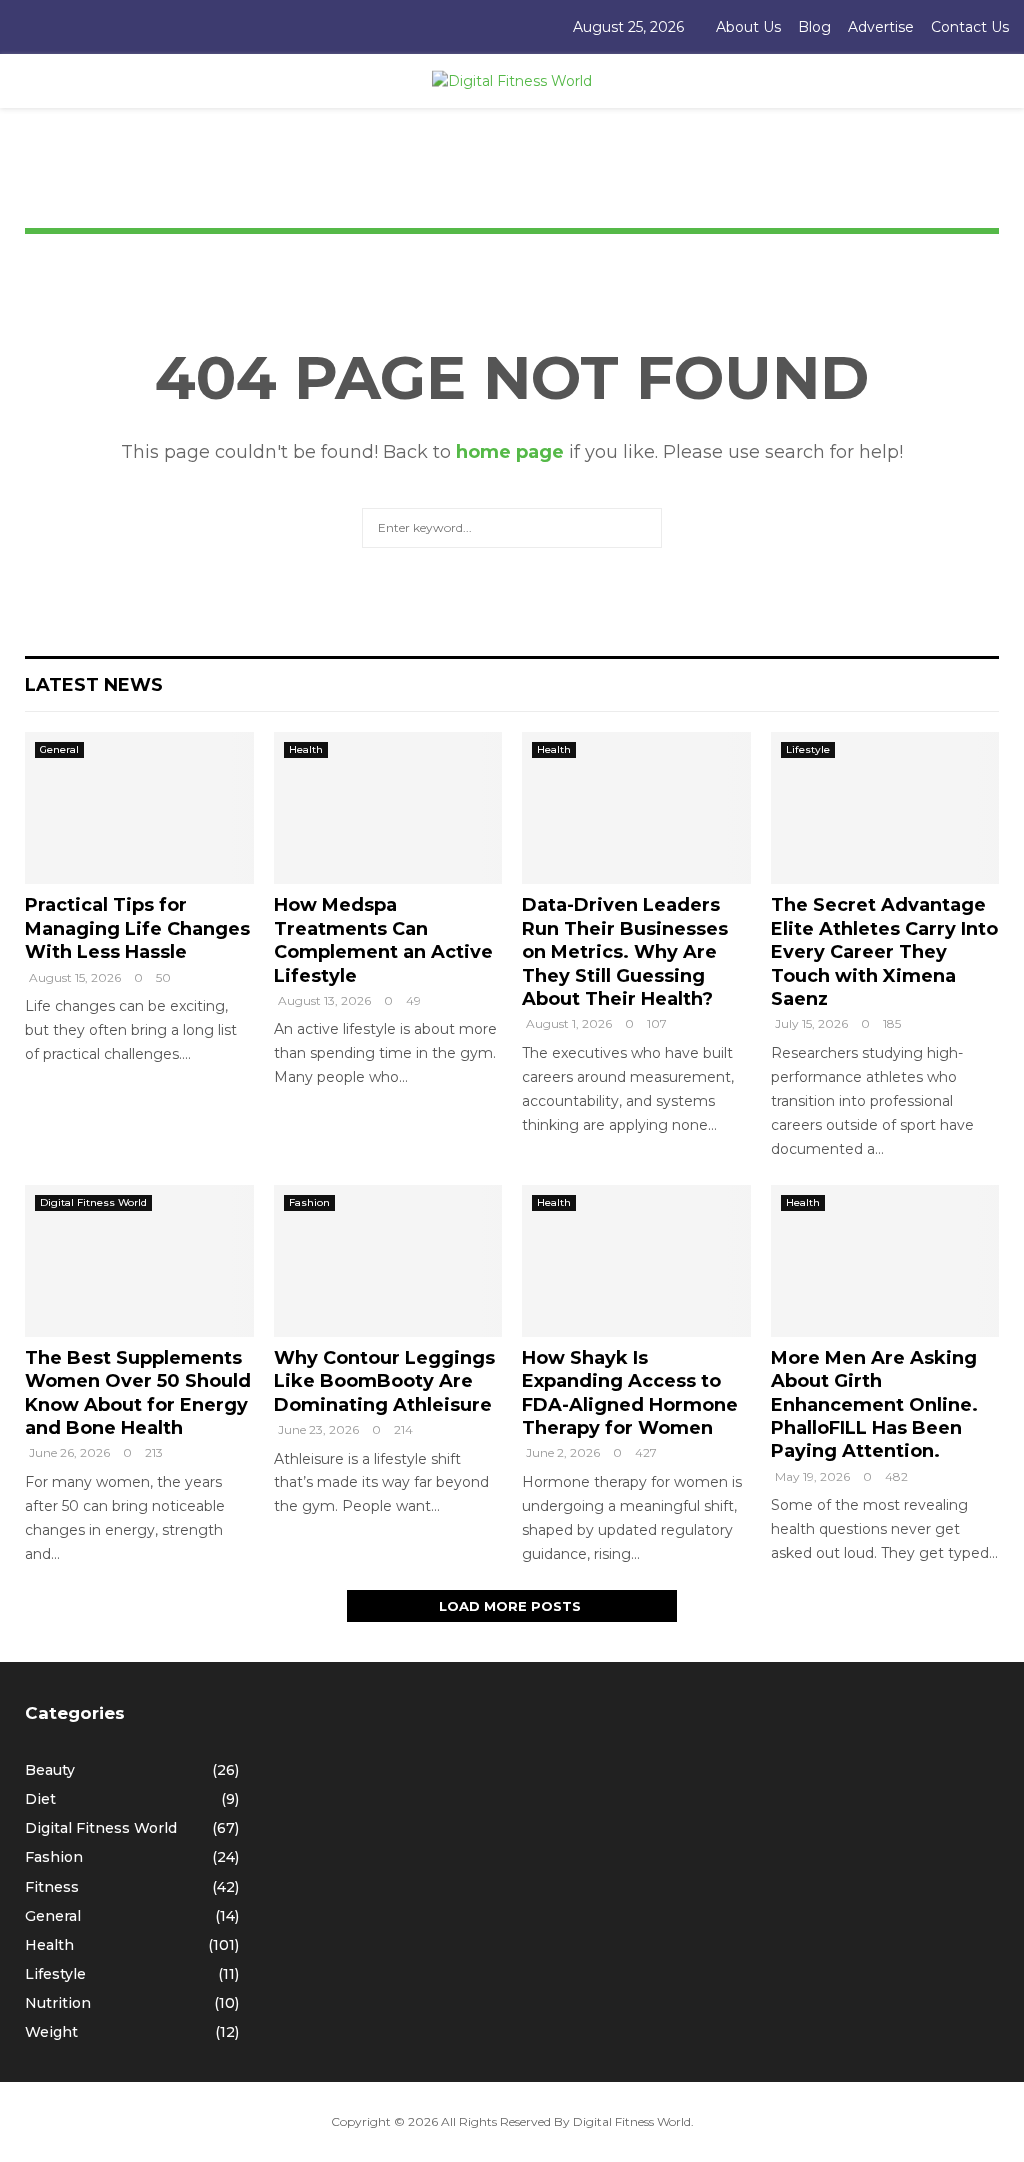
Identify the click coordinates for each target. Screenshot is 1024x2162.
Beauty (50, 1770)
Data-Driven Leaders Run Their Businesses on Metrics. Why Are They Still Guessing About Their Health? (625, 952)
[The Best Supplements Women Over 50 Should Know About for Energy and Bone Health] (139, 1261)
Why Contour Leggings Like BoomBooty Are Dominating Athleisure (384, 1381)
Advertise (881, 27)
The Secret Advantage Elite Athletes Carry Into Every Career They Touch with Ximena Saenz (884, 952)
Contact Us (970, 27)
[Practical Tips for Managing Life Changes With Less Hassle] (139, 808)
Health (306, 749)
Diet (40, 1799)
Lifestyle (808, 749)
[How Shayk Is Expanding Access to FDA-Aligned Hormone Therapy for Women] (636, 1261)
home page (510, 452)
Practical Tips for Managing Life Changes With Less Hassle (137, 928)
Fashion (309, 1202)
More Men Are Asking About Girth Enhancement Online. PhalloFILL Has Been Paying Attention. (874, 1405)
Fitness (52, 1887)
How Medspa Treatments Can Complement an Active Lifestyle (383, 940)
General (59, 749)
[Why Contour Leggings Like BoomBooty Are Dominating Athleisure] (388, 1261)
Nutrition (58, 2003)
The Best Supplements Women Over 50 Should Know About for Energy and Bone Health (138, 1393)
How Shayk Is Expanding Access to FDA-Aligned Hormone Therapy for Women (630, 1393)
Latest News (94, 685)
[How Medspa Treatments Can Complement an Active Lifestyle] (388, 808)
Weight (51, 2032)
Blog (814, 27)
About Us (748, 27)
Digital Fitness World (93, 1202)
